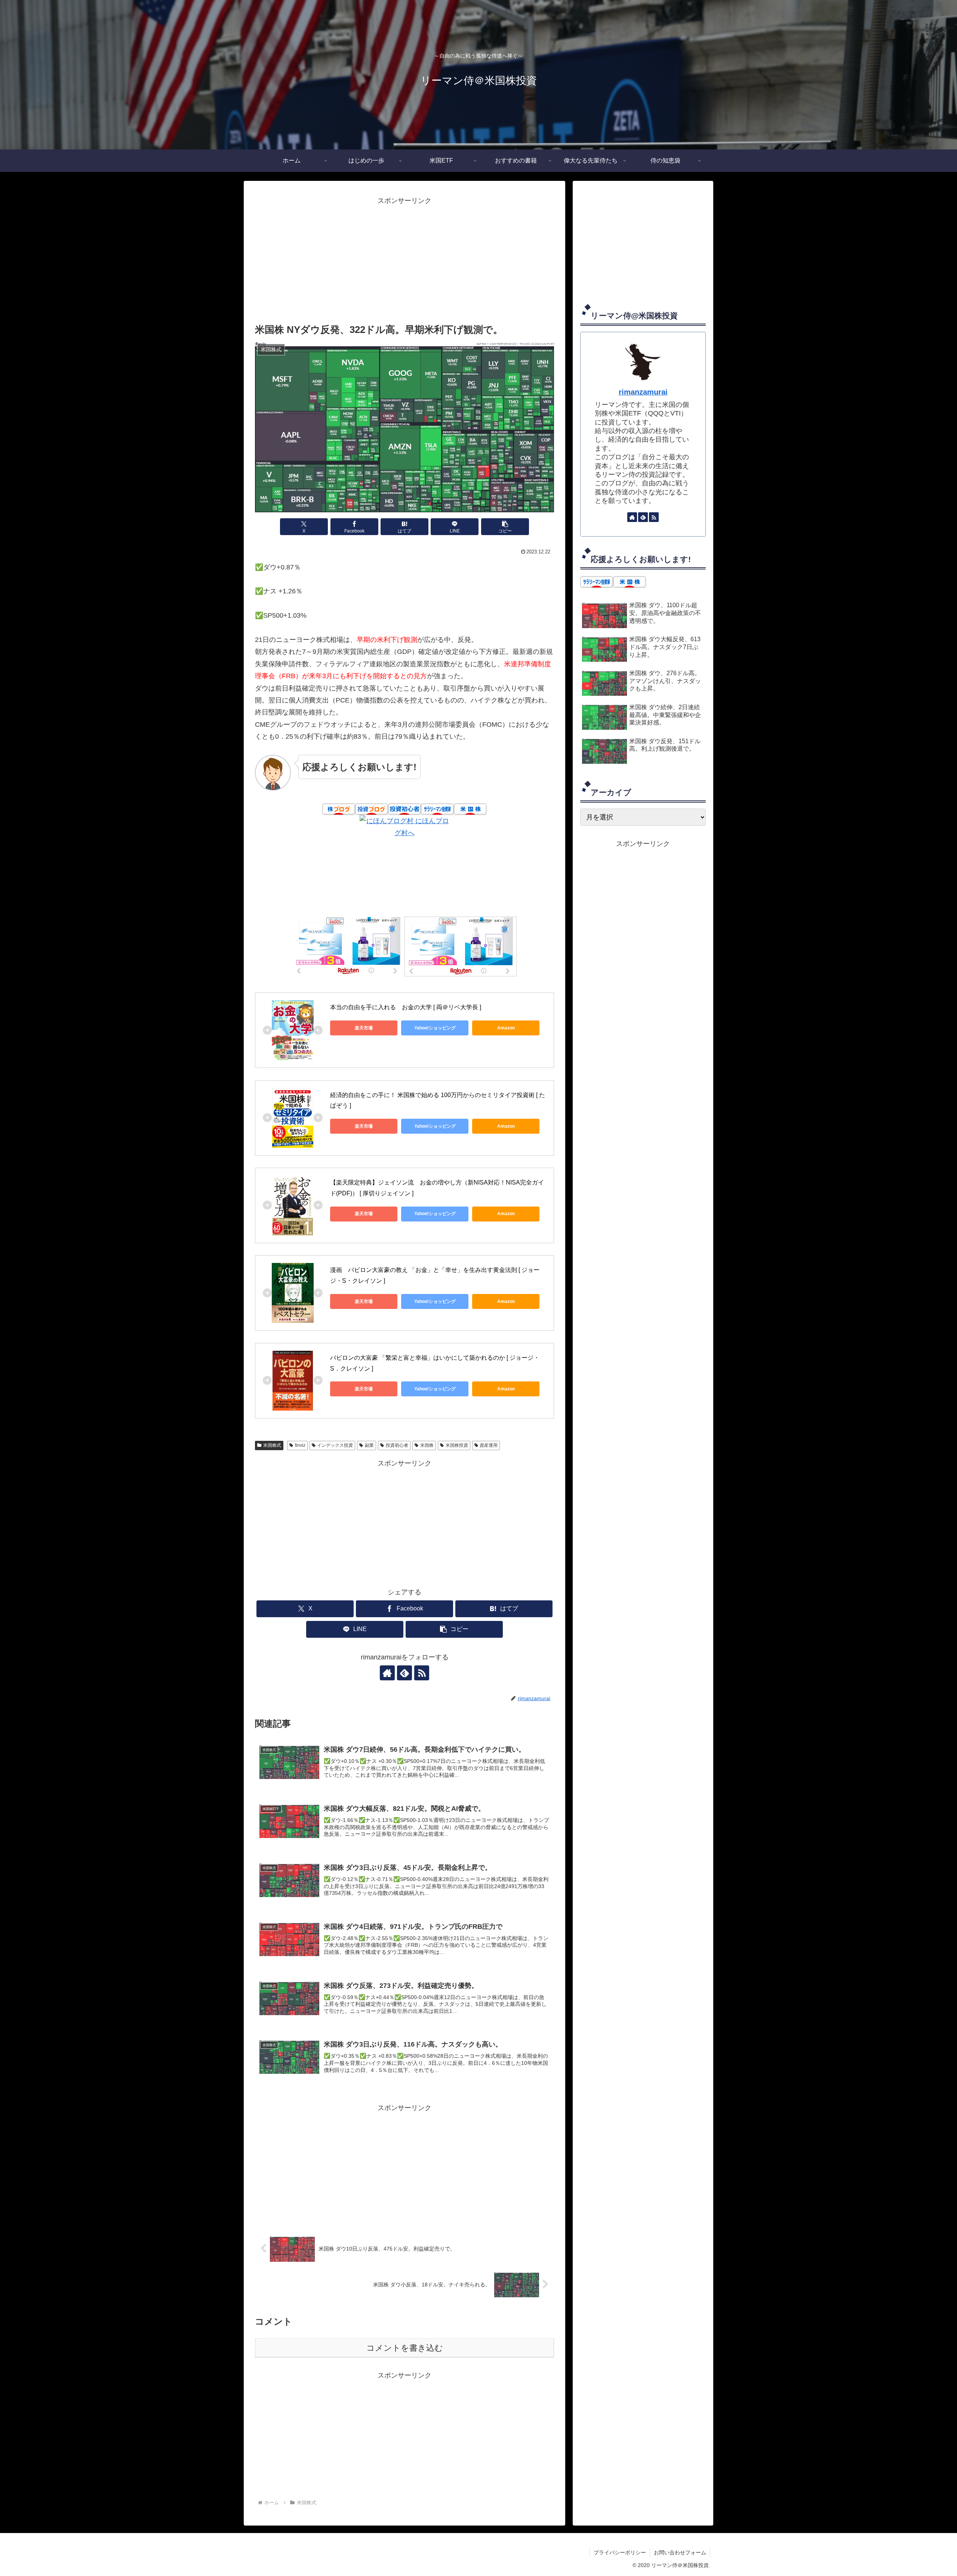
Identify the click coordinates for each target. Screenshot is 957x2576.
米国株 (427, 1445)
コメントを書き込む (405, 2348)
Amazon (506, 1028)
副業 (369, 1445)
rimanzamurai (643, 392)
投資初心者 (397, 1445)
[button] (505, 527)
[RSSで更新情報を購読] (422, 1673)
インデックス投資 (335, 1445)
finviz (300, 1445)
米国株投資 (457, 1445)
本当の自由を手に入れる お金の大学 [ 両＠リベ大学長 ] (406, 1007)
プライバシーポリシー (620, 2552)
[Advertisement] (404, 259)
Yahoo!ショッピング (435, 1028)
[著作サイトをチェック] (387, 1673)
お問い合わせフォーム (680, 2552)
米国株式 (272, 1445)
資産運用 (489, 1445)
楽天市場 (364, 1028)
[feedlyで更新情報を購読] (404, 1673)
